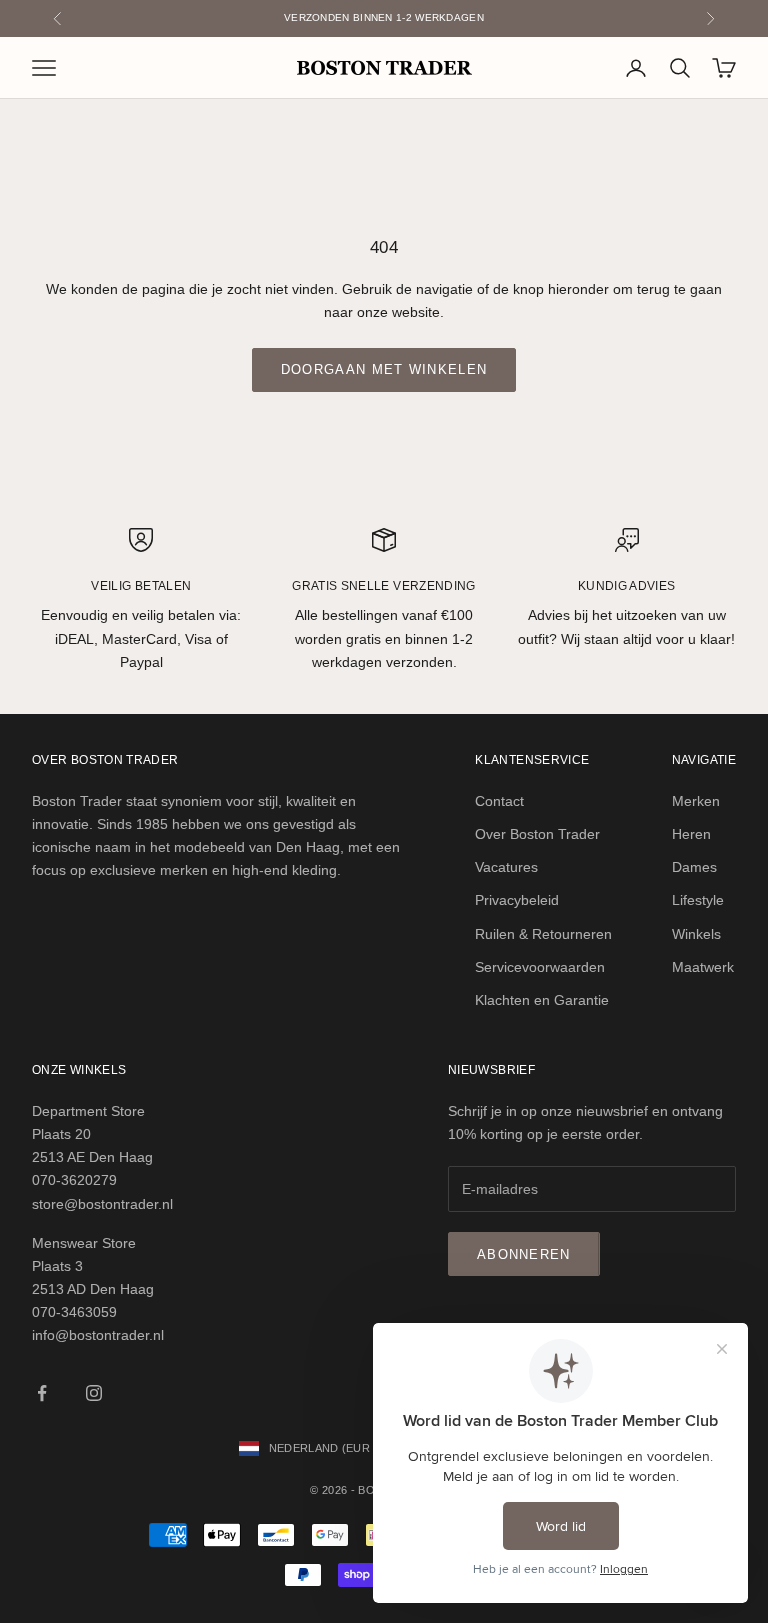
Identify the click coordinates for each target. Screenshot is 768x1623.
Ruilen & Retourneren (543, 934)
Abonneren (524, 1254)
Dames (694, 867)
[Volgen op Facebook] (42, 1393)
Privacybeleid (517, 900)
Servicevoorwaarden (540, 967)
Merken (696, 801)
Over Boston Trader (537, 834)
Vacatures (506, 867)
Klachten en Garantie (542, 1000)
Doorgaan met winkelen (384, 369)
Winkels (696, 934)
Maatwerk (703, 967)
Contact (499, 801)
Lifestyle (698, 900)
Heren (691, 834)
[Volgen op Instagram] (94, 1393)
